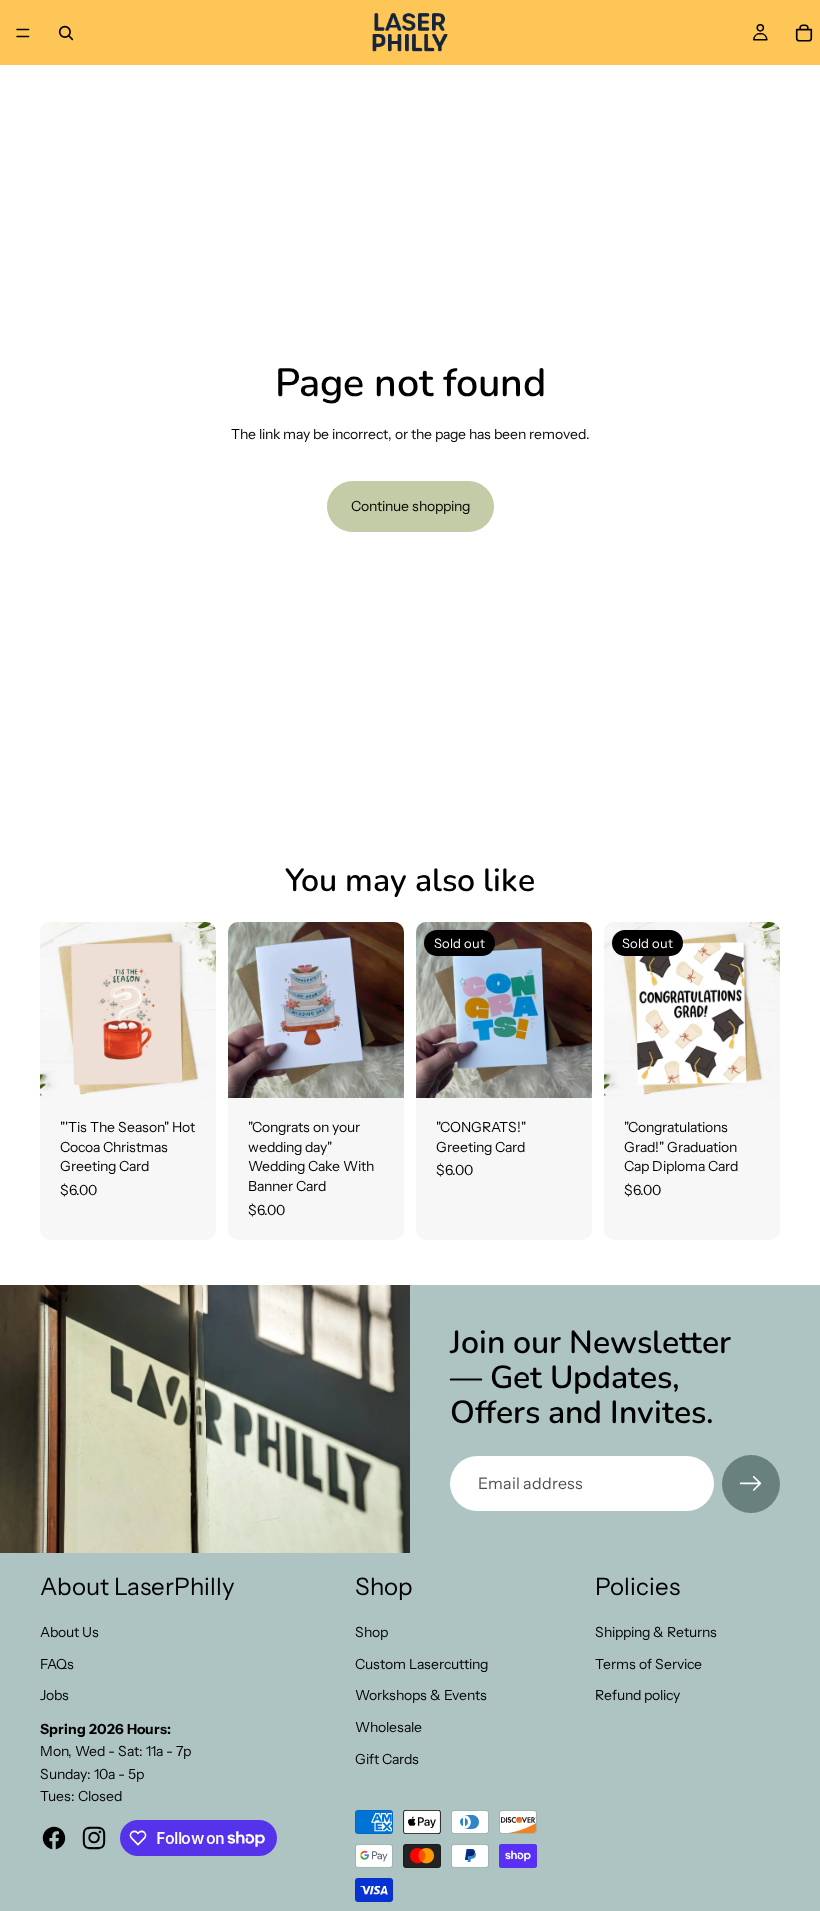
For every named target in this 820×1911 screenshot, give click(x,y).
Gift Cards (387, 1759)
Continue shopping (410, 506)
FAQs (57, 1664)
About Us (69, 1632)
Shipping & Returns (656, 1632)
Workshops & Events (421, 1695)
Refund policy (637, 1695)
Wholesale (388, 1727)
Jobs (54, 1695)
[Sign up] (751, 1484)
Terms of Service (648, 1664)
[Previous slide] (250, 1010)
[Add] (185, 1067)
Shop (371, 1632)
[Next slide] (382, 1010)
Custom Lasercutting (421, 1664)
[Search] (66, 33)
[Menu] (23, 33)
